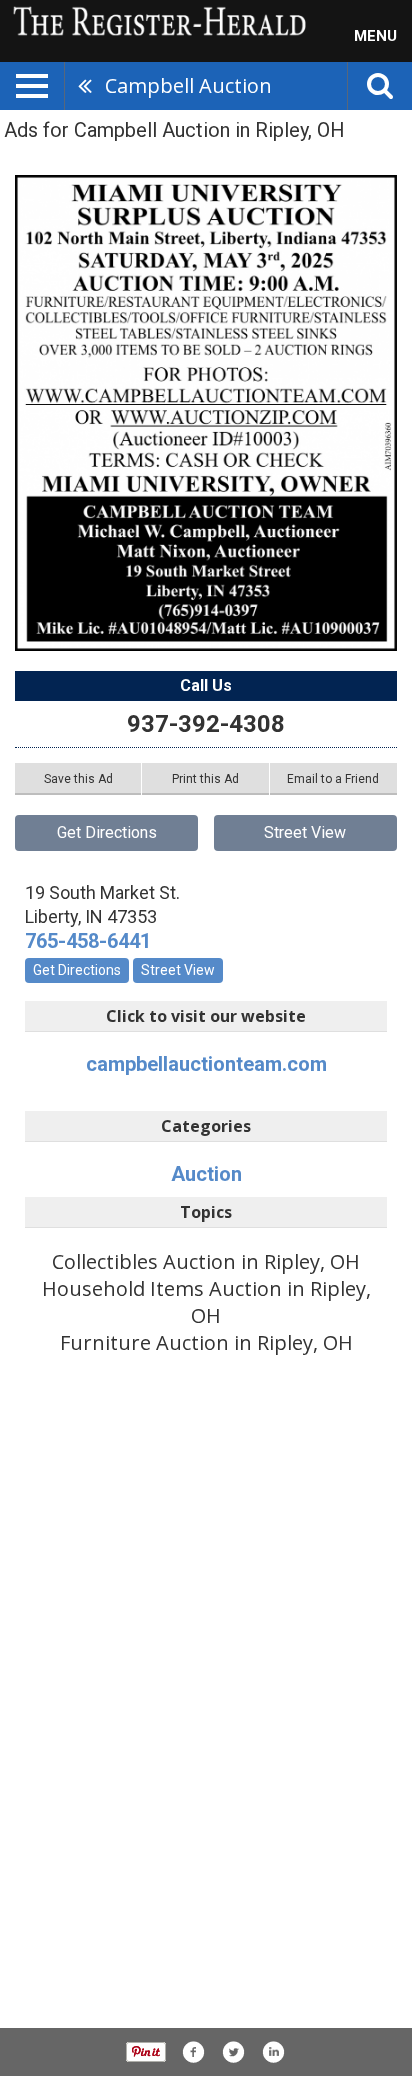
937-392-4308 (206, 724)
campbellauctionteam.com (206, 1064)
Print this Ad (205, 779)
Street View (305, 832)
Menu (375, 36)
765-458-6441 (88, 941)
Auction (206, 1174)
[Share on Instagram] (273, 2052)
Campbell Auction (188, 85)
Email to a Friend (333, 779)
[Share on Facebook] (193, 2052)
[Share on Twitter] (233, 2052)
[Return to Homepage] (155, 20)
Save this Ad (78, 779)
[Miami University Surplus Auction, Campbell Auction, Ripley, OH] (206, 413)
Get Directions (107, 832)
